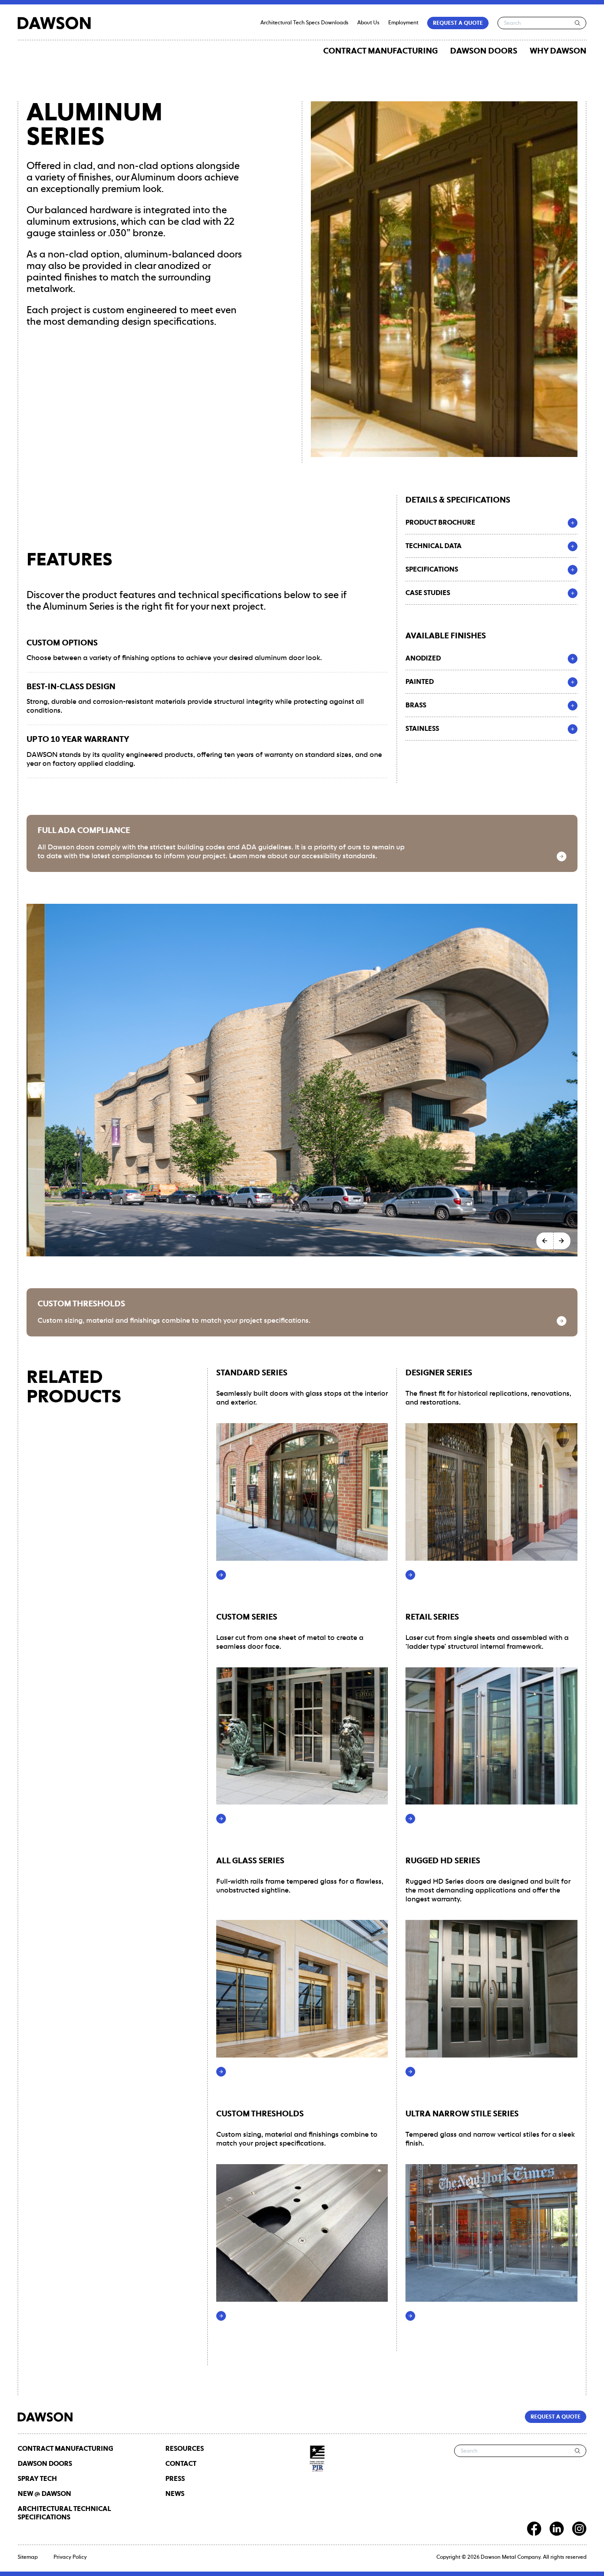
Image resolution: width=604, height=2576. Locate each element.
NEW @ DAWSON (44, 2494)
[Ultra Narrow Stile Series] (410, 2316)
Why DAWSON (558, 51)
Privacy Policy (70, 2557)
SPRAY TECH (37, 2479)
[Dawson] (54, 23)
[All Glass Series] (221, 2072)
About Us (368, 23)
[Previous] (545, 1241)
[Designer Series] (410, 1575)
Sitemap (28, 2557)
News (175, 2494)
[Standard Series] (221, 1575)
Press (175, 2479)
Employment (403, 23)
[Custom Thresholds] (562, 1321)
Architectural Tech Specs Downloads (304, 23)
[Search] (578, 23)
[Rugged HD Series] (410, 2072)
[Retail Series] (410, 1819)
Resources (185, 2449)
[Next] (562, 1241)
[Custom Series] (221, 1819)
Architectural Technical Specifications (64, 2513)
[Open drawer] (573, 523)
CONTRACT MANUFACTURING (380, 51)
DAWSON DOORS (484, 51)
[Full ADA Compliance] (562, 856)
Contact (181, 2464)
